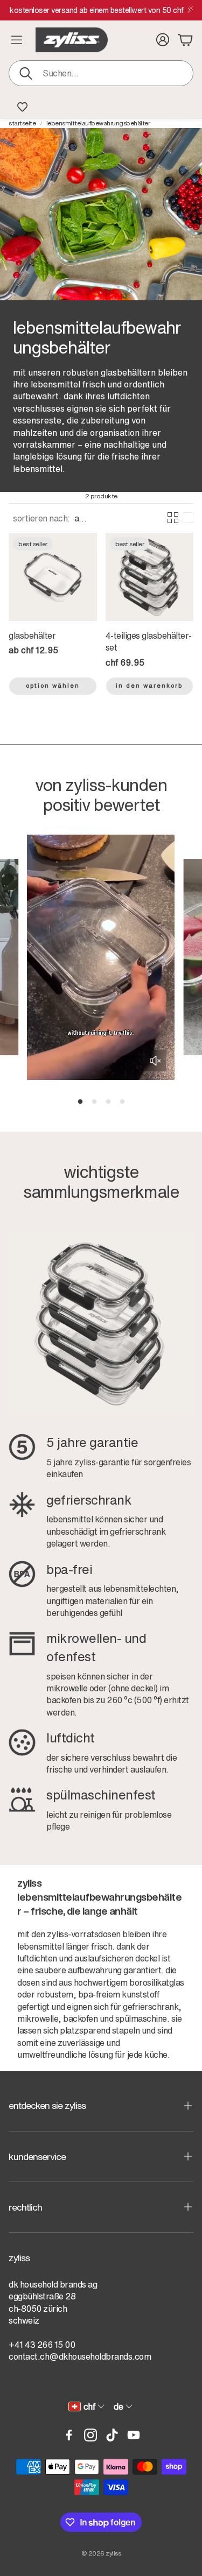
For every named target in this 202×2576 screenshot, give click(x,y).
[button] (101, 73)
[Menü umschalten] (17, 40)
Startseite (22, 123)
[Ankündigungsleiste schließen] (191, 8)
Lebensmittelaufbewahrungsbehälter (98, 123)
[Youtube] (134, 2435)
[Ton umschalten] (155, 1061)
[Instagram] (90, 2435)
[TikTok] (112, 2435)
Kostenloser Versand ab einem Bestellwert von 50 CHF (97, 10)
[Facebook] (69, 2435)
